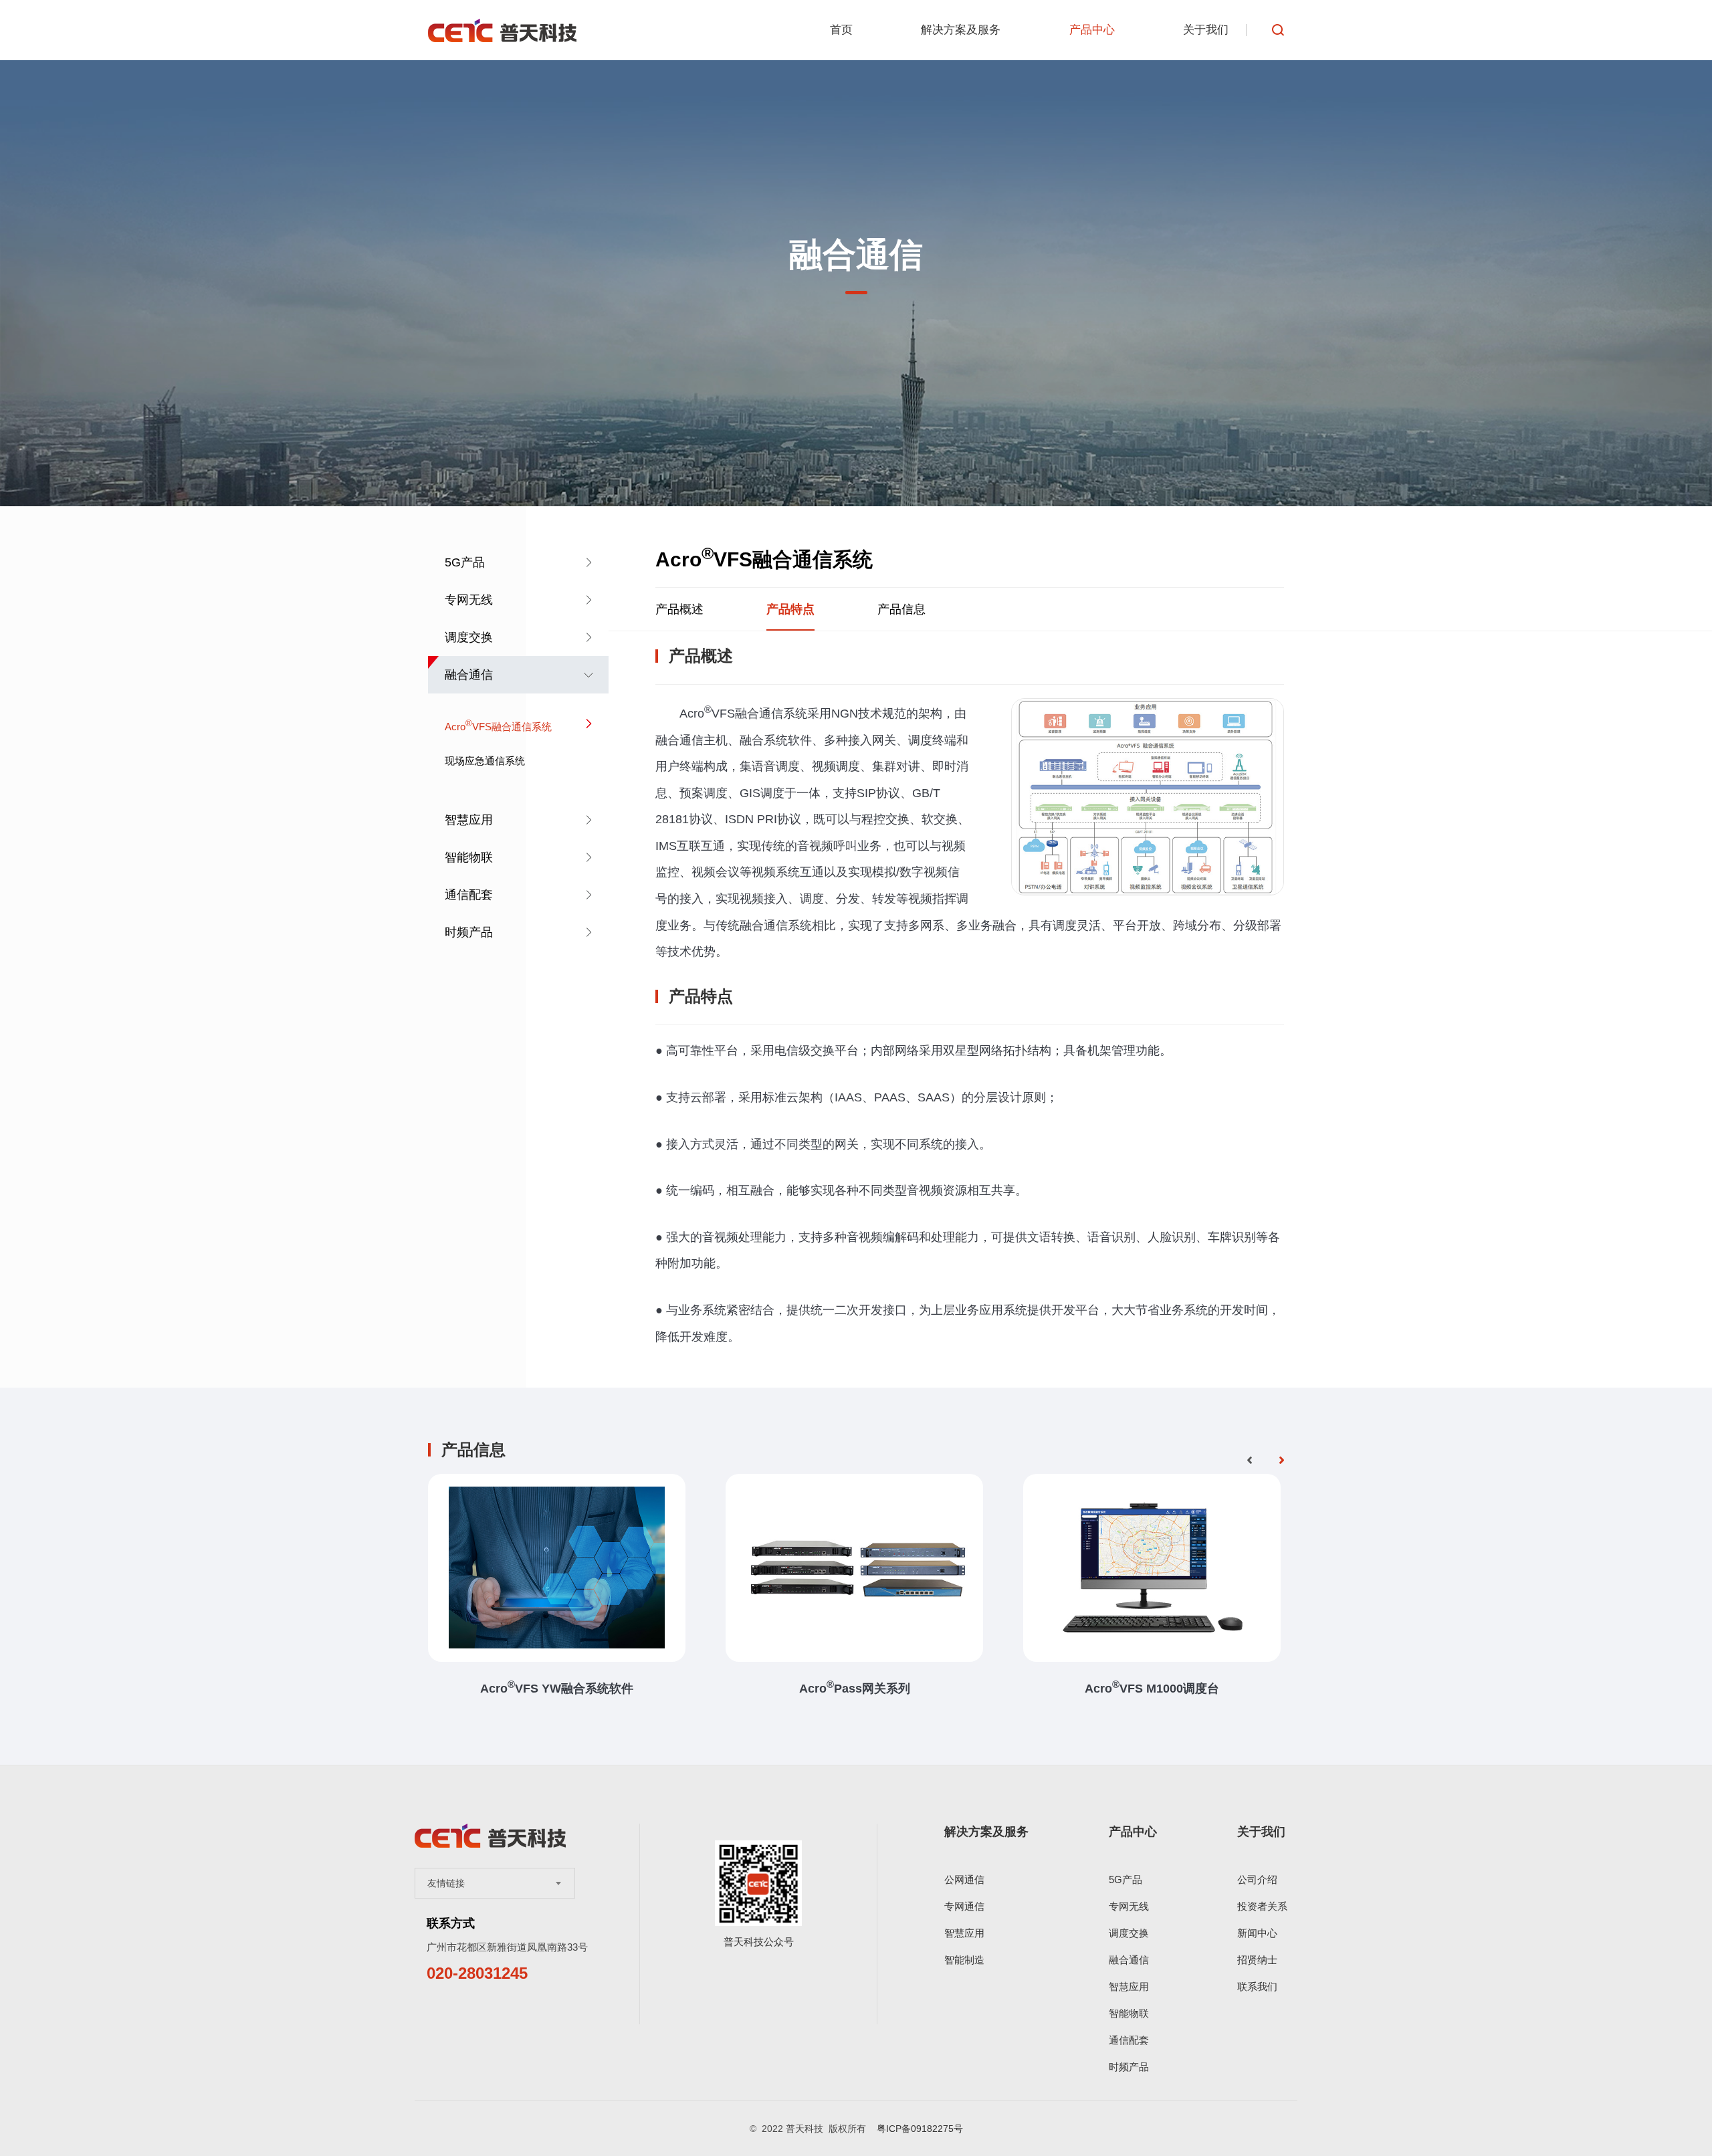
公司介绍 (1257, 1879)
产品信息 (901, 609)
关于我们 (1206, 30)
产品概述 (679, 609)
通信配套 (469, 895)
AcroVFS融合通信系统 (498, 726)
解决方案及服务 (961, 30)
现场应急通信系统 (485, 761)
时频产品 (469, 932)
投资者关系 (1262, 1906)
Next (1281, 1461)
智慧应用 (469, 820)
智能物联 (469, 857)
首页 (841, 30)
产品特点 (790, 609)
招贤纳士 (1257, 1960)
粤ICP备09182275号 (920, 2129)
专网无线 (469, 600)
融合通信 (469, 675)
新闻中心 (1257, 1933)
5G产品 (465, 562)
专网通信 (964, 1906)
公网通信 (964, 1879)
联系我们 (1257, 1986)
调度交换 (469, 637)
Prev (1249, 1461)
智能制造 (964, 1960)
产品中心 (1092, 30)
